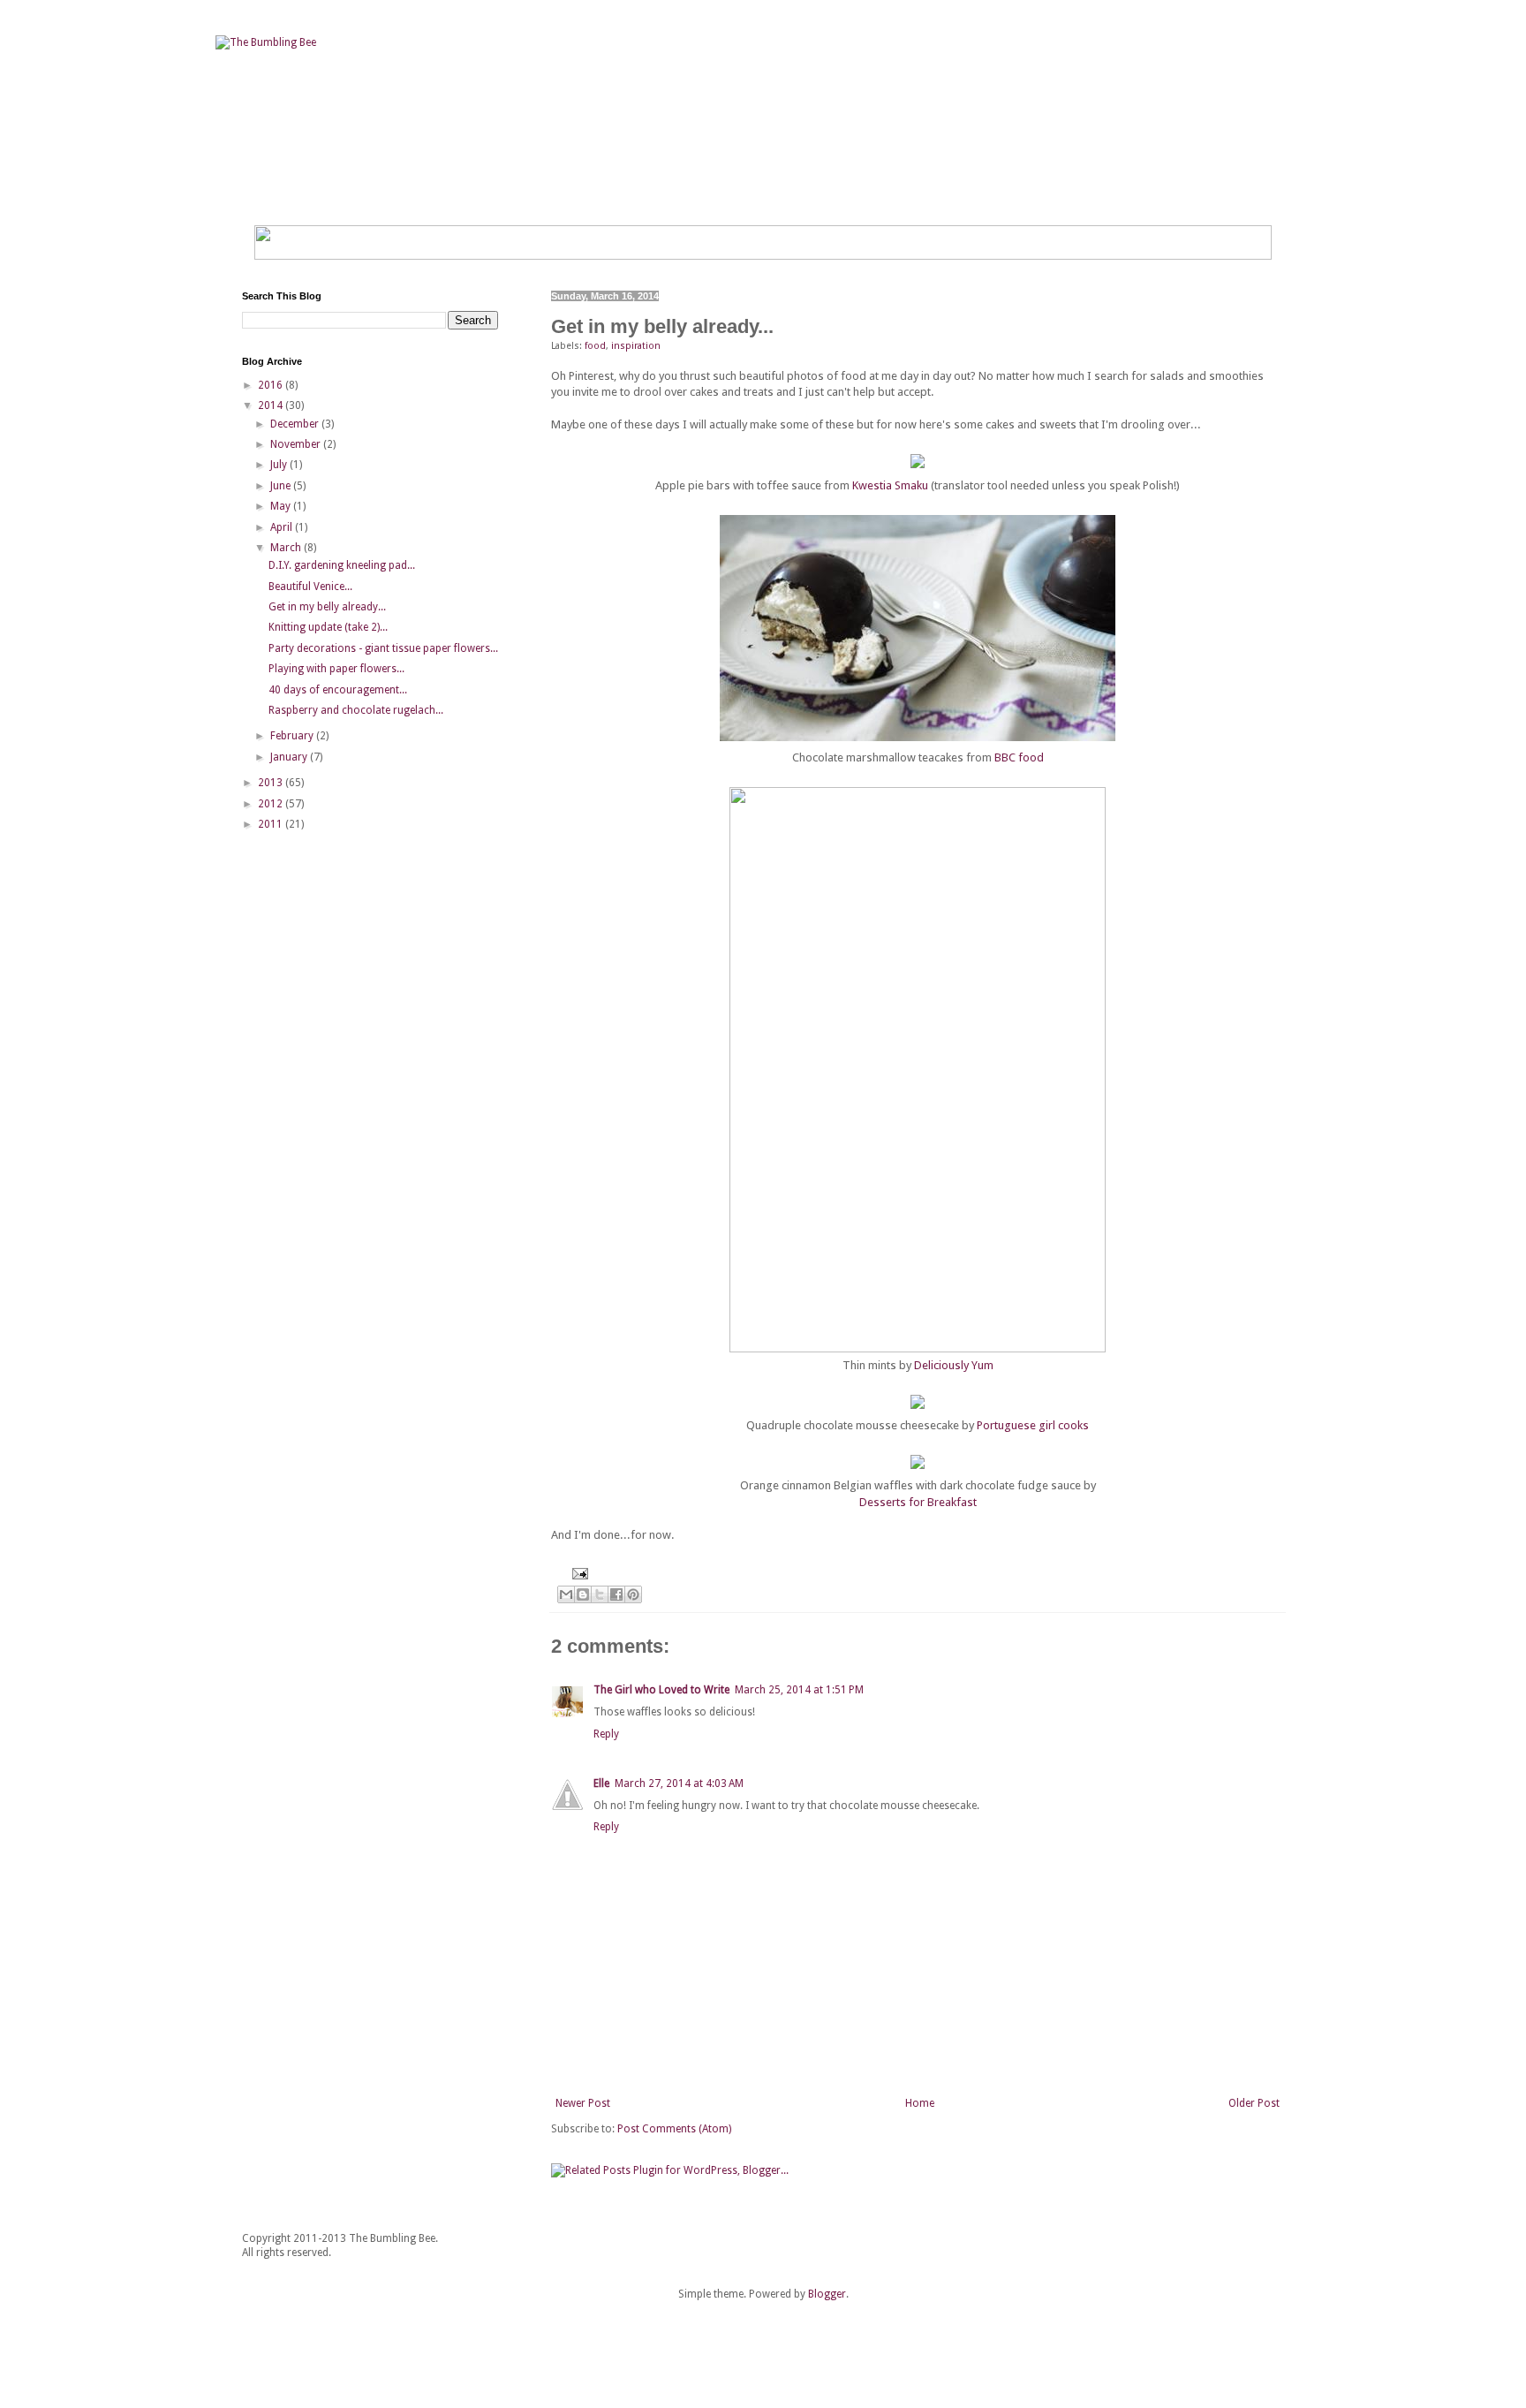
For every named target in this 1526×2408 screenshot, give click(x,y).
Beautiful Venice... (310, 587)
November (297, 444)
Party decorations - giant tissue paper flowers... (383, 648)
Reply (606, 1734)
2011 (272, 824)
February (293, 736)
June (282, 486)
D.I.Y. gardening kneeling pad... (342, 565)
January (290, 757)
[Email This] (566, 1594)
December (296, 424)
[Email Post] (578, 1573)
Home (920, 2103)
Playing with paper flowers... (336, 669)
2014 (272, 405)
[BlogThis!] (583, 1594)
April (283, 527)
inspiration (636, 346)
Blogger (827, 2294)
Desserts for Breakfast (918, 1502)
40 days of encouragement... (338, 690)
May (282, 506)
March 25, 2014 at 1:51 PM (799, 1690)
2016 (272, 385)
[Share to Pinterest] (633, 1594)
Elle (601, 1783)
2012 (272, 804)
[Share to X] (600, 1594)
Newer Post (583, 2103)
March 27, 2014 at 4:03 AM (679, 1783)
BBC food (1019, 757)
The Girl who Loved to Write (661, 1690)
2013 (272, 783)
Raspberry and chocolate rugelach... (356, 710)
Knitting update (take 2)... (328, 627)
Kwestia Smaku (890, 485)
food (595, 346)
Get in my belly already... (327, 607)
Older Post (1254, 2103)
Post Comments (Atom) (674, 2129)
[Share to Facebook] (616, 1594)
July (280, 465)
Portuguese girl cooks (1033, 1425)
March (287, 548)
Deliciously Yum (954, 1365)
